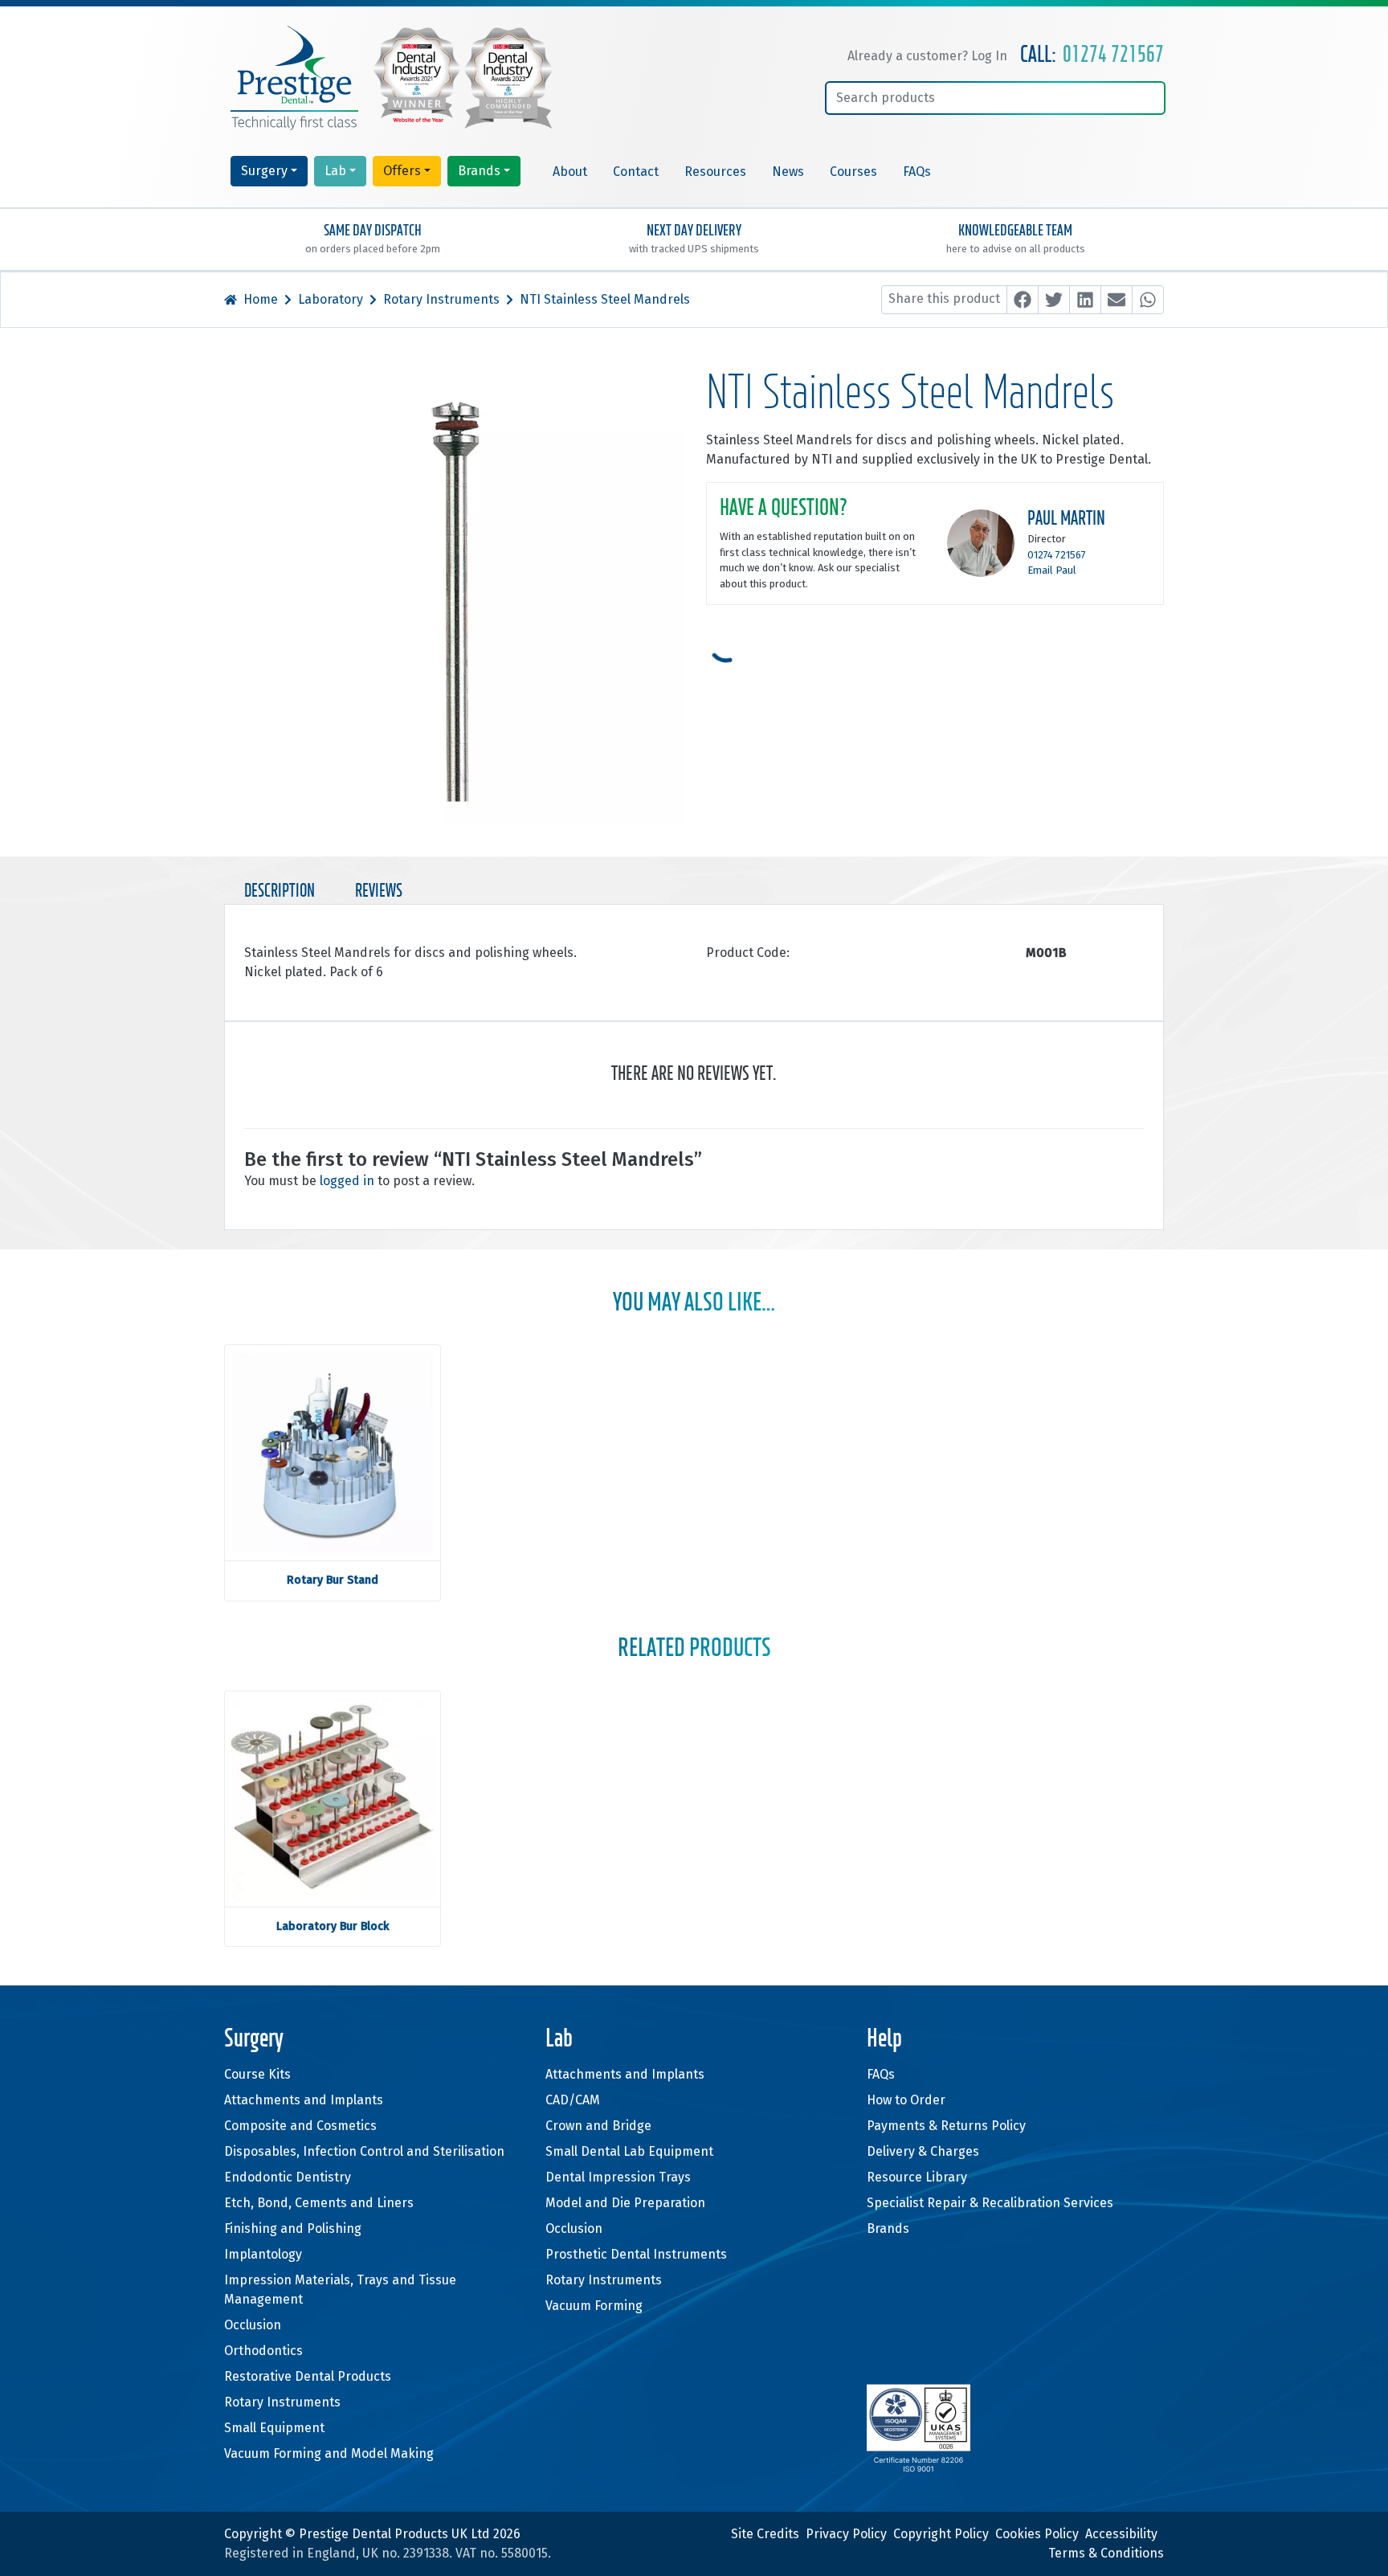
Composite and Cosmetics (300, 2126)
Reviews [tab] (379, 892)
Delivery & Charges (923, 2151)
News (788, 172)
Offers (402, 171)
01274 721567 (1113, 55)
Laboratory (331, 299)
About (570, 172)
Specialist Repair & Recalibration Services (990, 2203)
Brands (479, 171)
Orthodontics (263, 2351)
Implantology (263, 2254)
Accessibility (1121, 2534)
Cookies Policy (1037, 2534)
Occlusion (253, 2325)
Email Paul (1052, 570)
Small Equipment (274, 2428)
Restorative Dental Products (308, 2376)
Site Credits (765, 2534)
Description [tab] (280, 892)
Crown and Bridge (598, 2126)
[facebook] (1023, 300)
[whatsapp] (1148, 300)
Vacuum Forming (594, 2306)
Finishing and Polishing (293, 2228)
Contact (636, 172)
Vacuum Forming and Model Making (329, 2453)
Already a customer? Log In (927, 56)
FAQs (917, 172)
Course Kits (257, 2074)
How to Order (906, 2100)
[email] (1117, 300)
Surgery (264, 171)
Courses (853, 172)
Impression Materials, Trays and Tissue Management (340, 2290)
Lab (335, 171)
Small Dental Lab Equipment (629, 2151)
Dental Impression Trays (618, 2177)
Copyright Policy (941, 2534)
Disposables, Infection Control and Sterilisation (364, 2151)
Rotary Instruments (441, 299)
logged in (347, 1181)
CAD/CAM (573, 2100)
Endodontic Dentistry (288, 2177)
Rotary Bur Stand (333, 1580)
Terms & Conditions (1106, 2553)
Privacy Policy (846, 2534)
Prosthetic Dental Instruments (636, 2254)
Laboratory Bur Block (333, 1926)
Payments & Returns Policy (946, 2126)
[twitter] (1054, 300)
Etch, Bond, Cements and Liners (319, 2203)
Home (261, 299)
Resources (715, 172)
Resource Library (917, 2177)
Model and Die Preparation (625, 2203)
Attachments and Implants (304, 2100)
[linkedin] (1085, 300)
